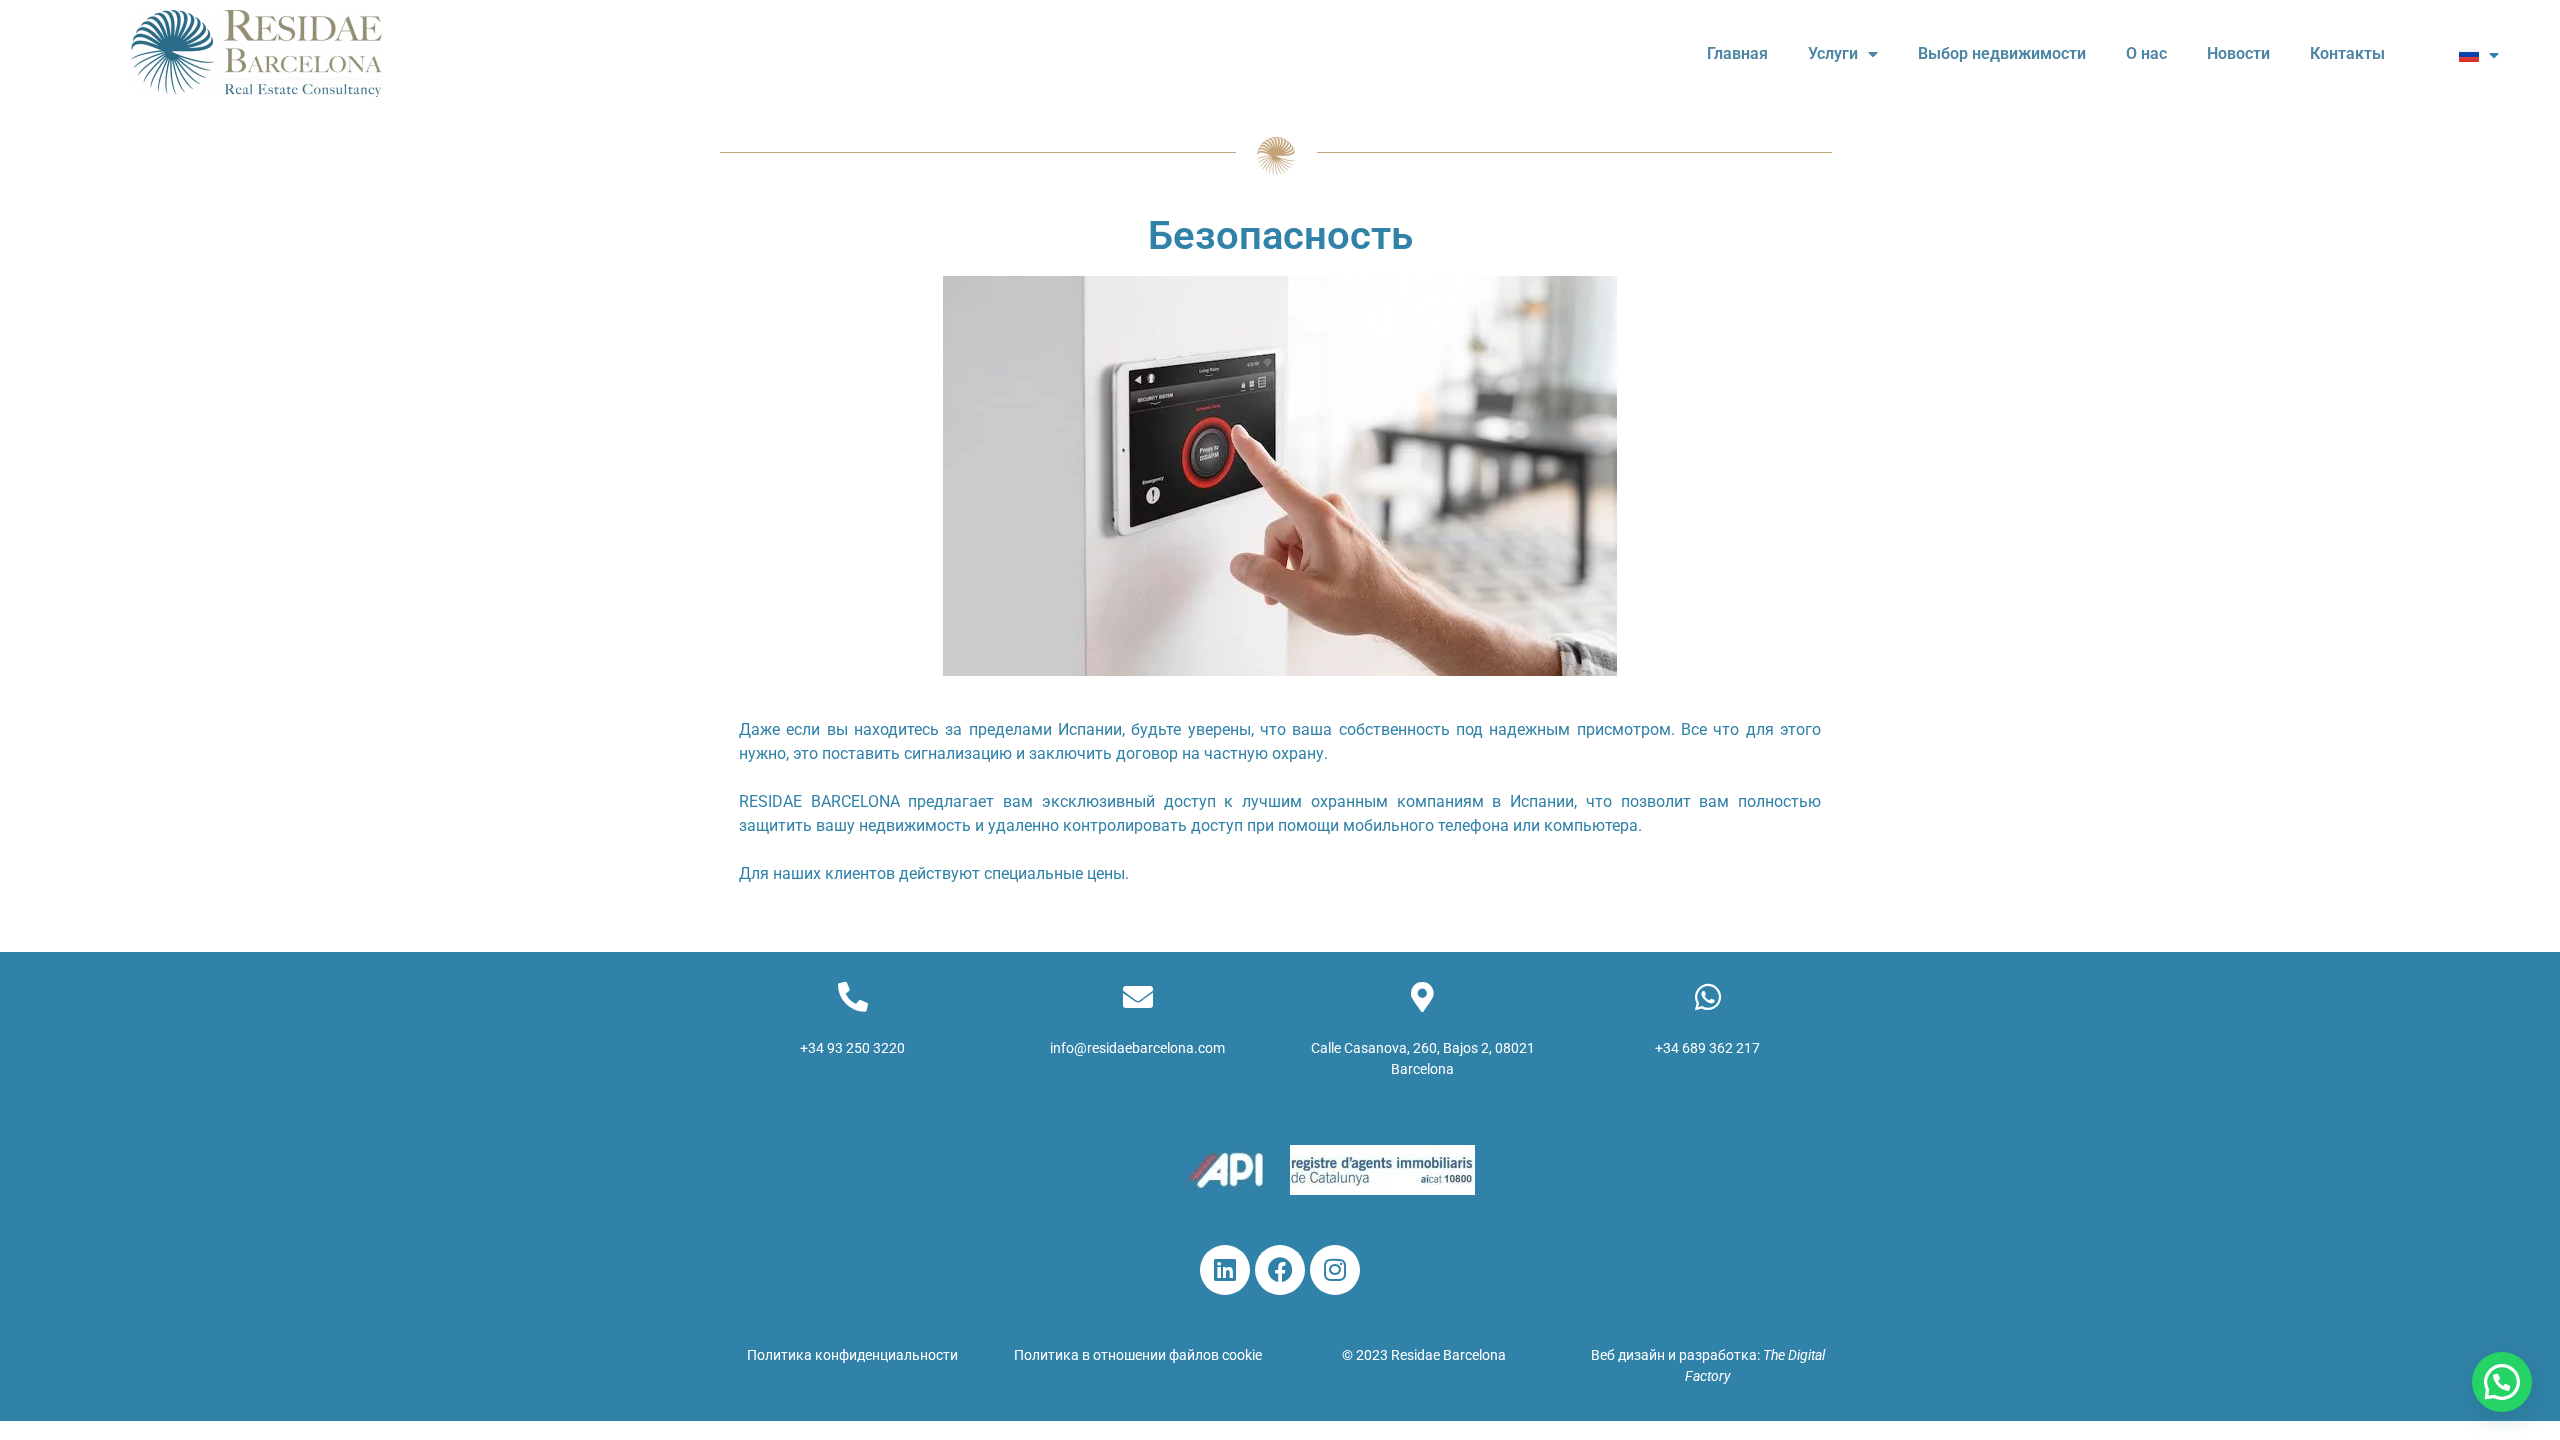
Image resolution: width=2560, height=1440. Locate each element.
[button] (2502, 1382)
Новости (2238, 53)
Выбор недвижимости (2002, 53)
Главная (1737, 53)
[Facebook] (1280, 1270)
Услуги (1833, 53)
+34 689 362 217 (1707, 1048)
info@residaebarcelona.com (1137, 1048)
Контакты (2347, 53)
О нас (2146, 53)
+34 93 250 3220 (852, 1048)
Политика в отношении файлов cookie (1138, 1355)
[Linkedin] (1225, 1270)
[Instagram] (1335, 1270)
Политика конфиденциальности (852, 1355)
